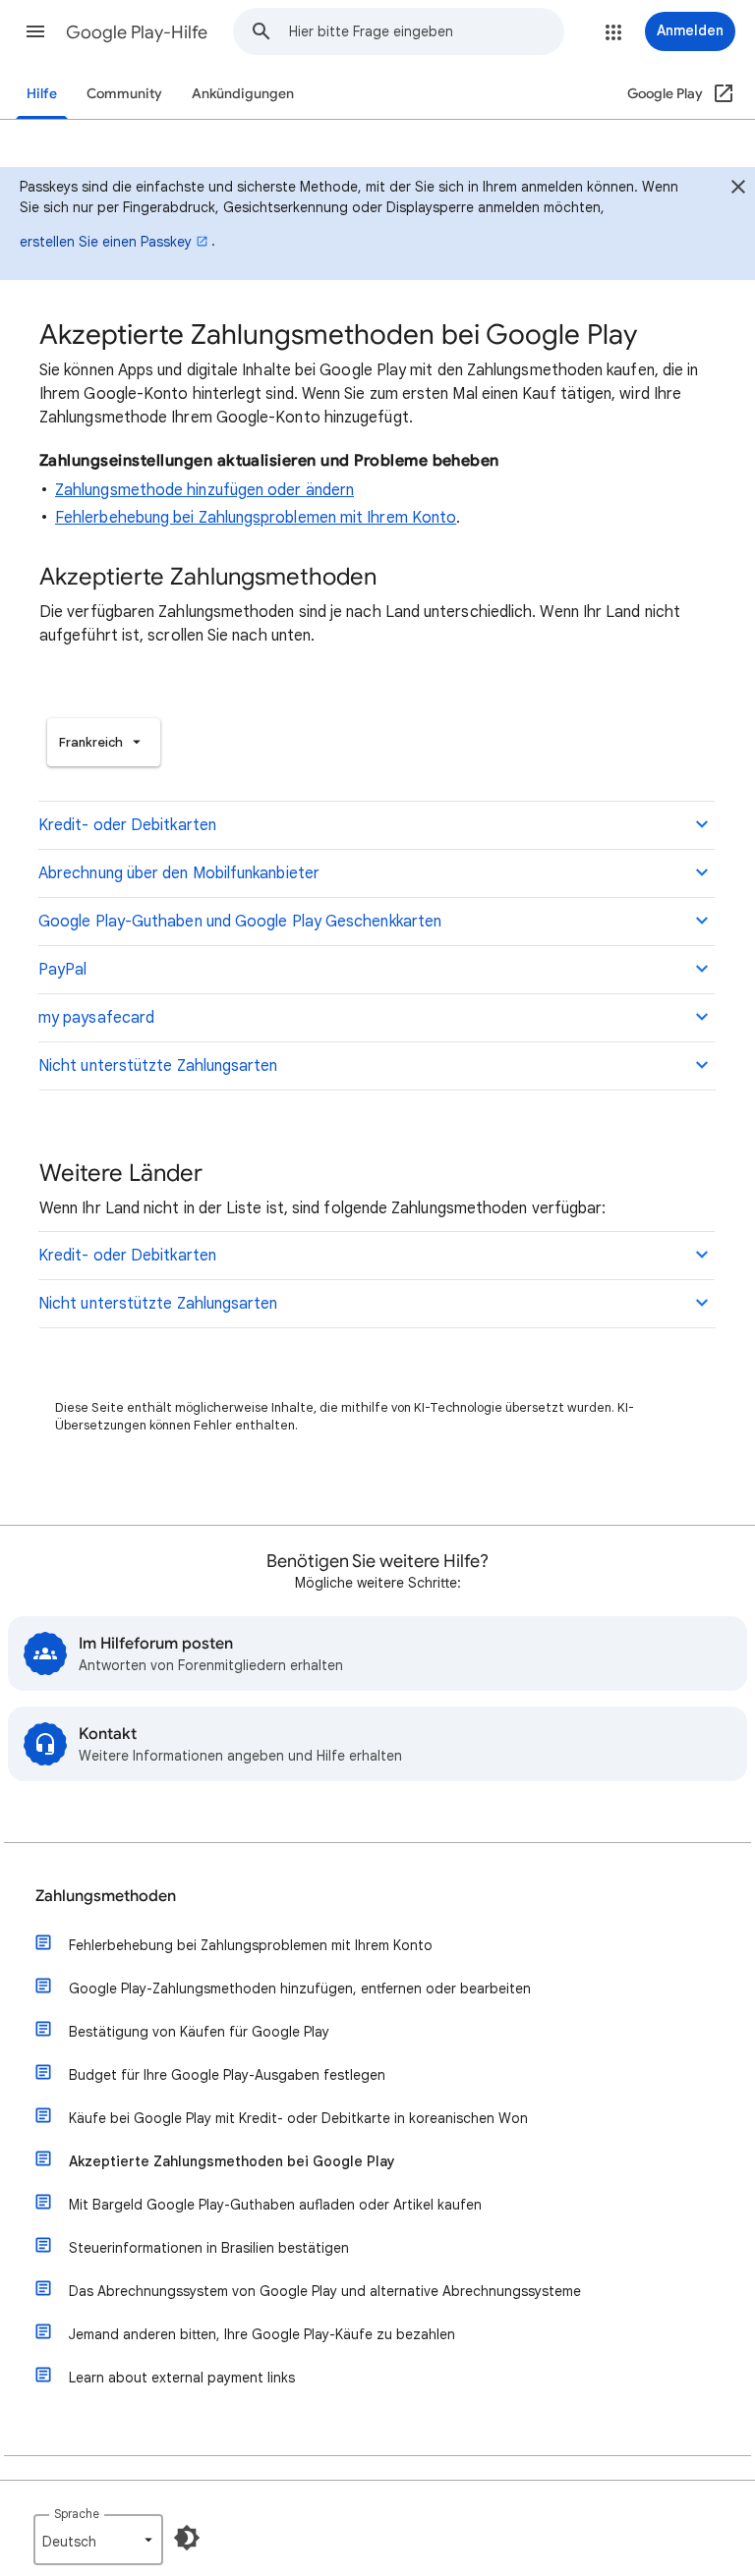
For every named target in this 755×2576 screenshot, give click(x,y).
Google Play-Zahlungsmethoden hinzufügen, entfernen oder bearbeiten (300, 1988)
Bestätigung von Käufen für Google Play (199, 2032)
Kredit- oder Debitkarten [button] (127, 825)
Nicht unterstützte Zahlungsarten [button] (158, 1066)
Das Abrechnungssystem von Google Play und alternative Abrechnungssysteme (325, 2291)
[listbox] (104, 742)
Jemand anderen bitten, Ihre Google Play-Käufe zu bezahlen (262, 2334)
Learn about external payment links (182, 2378)
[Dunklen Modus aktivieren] (187, 2538)
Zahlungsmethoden (106, 1896)
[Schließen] (738, 190)
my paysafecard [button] (96, 1018)
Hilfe (42, 94)
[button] (35, 31)
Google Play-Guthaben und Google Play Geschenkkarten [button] (240, 922)
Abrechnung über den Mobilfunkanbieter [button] (179, 873)
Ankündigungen (243, 94)
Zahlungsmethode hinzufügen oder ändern (204, 490)
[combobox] (426, 31)
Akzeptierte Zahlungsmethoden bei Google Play (232, 2161)
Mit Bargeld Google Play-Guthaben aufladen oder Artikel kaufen (275, 2205)
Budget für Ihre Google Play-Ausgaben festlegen (227, 2075)
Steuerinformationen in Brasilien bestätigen (209, 2248)
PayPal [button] (62, 970)
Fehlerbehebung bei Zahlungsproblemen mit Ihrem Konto (256, 518)
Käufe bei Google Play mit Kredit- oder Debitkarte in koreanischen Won (298, 2118)
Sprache (77, 2514)
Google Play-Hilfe (137, 32)
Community (124, 94)
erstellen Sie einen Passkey (106, 242)
